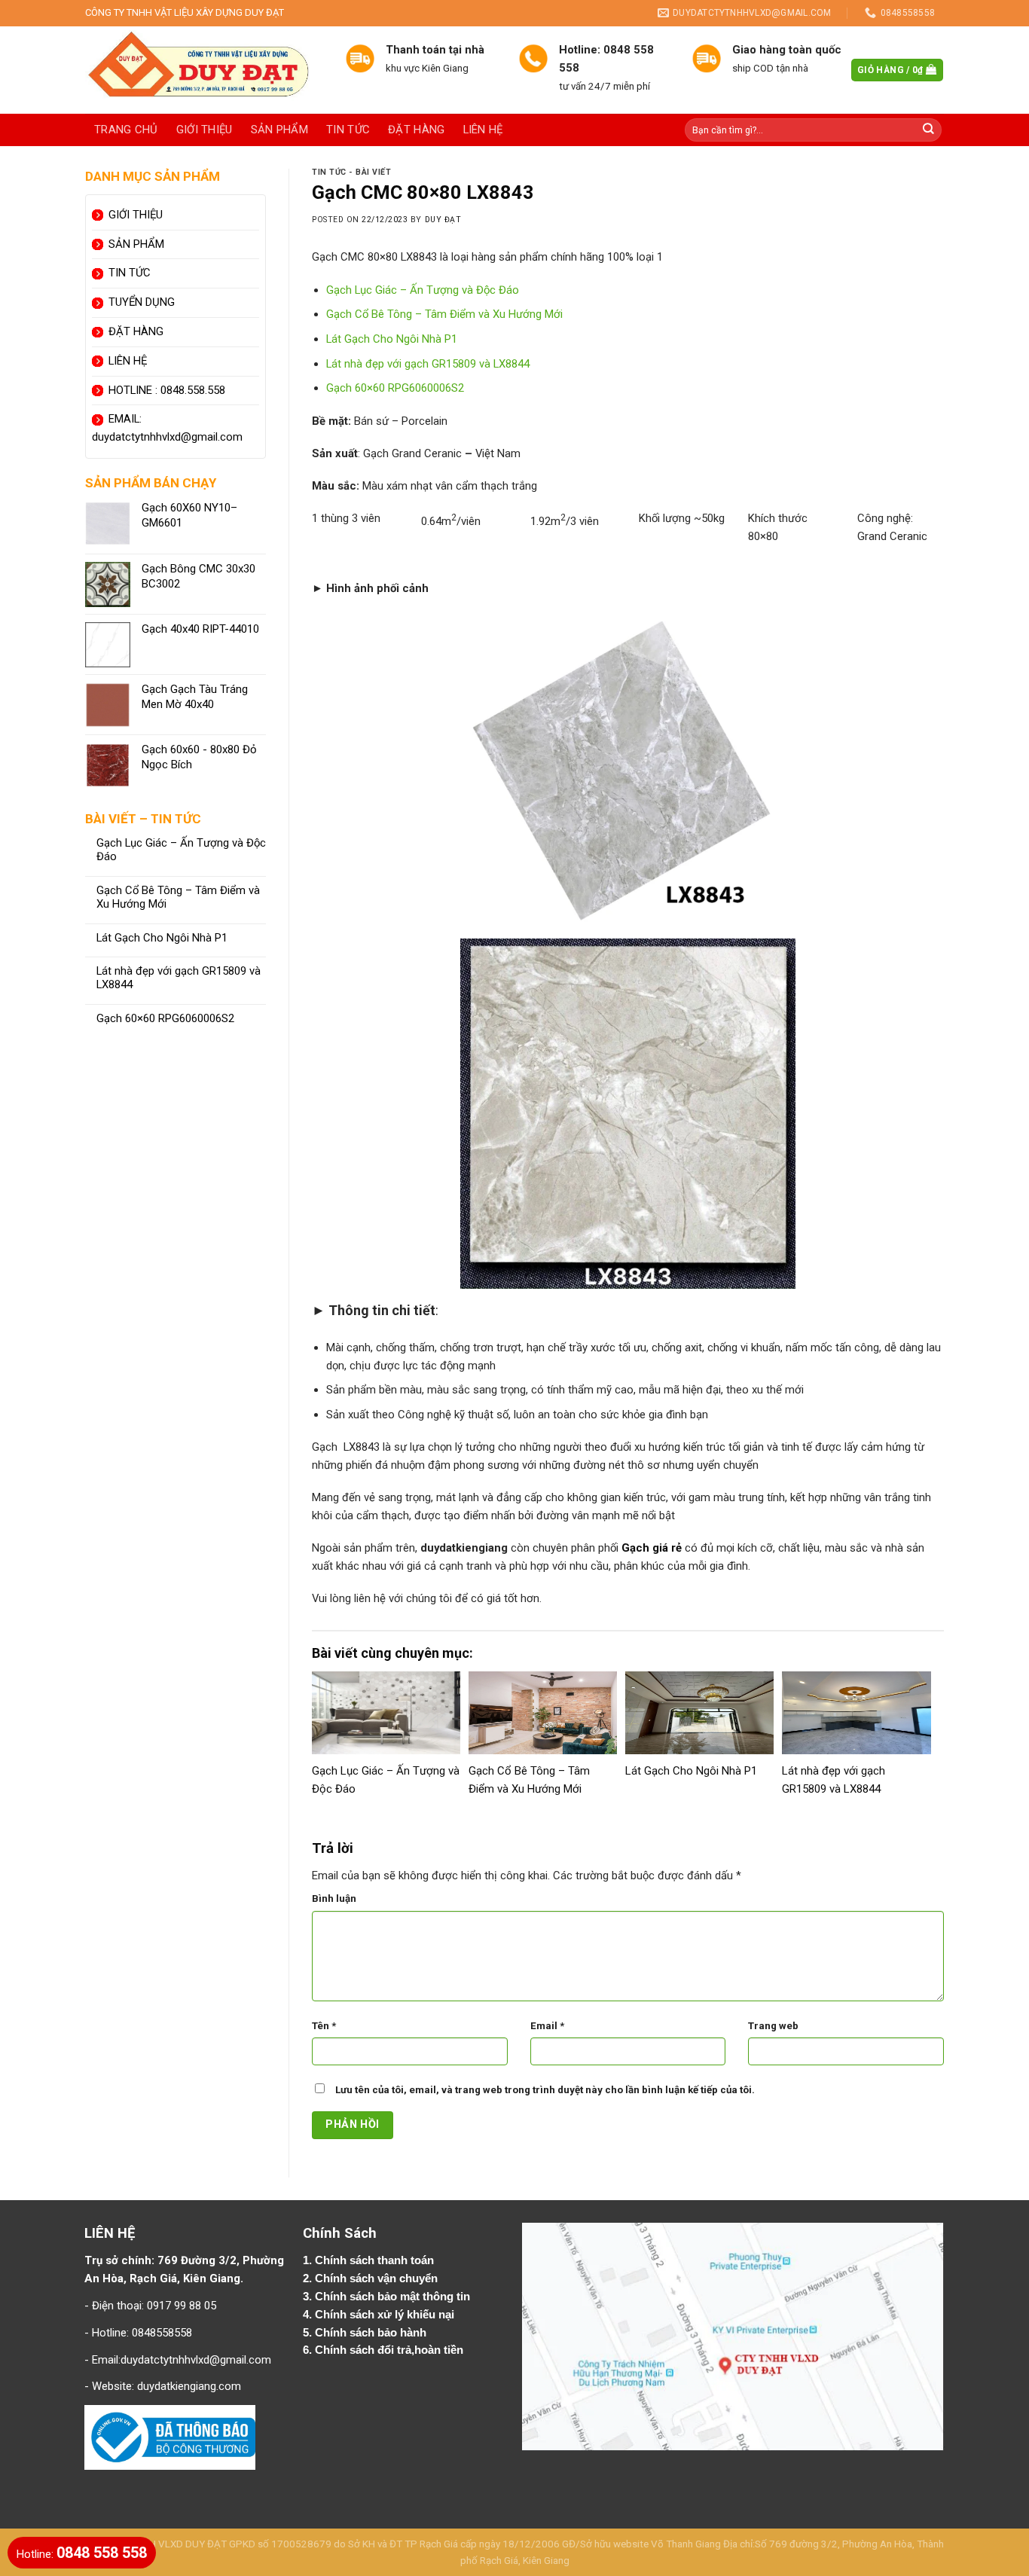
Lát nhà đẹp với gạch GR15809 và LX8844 (179, 978)
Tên (324, 2026)
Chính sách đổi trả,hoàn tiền (389, 2350)
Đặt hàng (416, 130)
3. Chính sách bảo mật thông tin (388, 2297)
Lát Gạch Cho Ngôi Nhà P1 (162, 938)
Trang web (773, 2026)
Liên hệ (483, 130)
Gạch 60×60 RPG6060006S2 (165, 1019)
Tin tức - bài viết (351, 172)
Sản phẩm (279, 130)
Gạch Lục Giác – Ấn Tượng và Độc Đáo (181, 850)
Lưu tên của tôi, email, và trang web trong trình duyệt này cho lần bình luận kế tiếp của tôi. (545, 2090)
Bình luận (334, 1898)
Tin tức (348, 130)
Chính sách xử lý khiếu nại (386, 2315)
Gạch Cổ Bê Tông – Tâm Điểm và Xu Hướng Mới (178, 897)
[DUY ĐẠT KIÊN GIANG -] (204, 70)
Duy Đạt (443, 220)
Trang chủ (126, 130)
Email (547, 2026)
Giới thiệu (205, 130)
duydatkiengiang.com (189, 2386)
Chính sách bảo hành (372, 2333)
